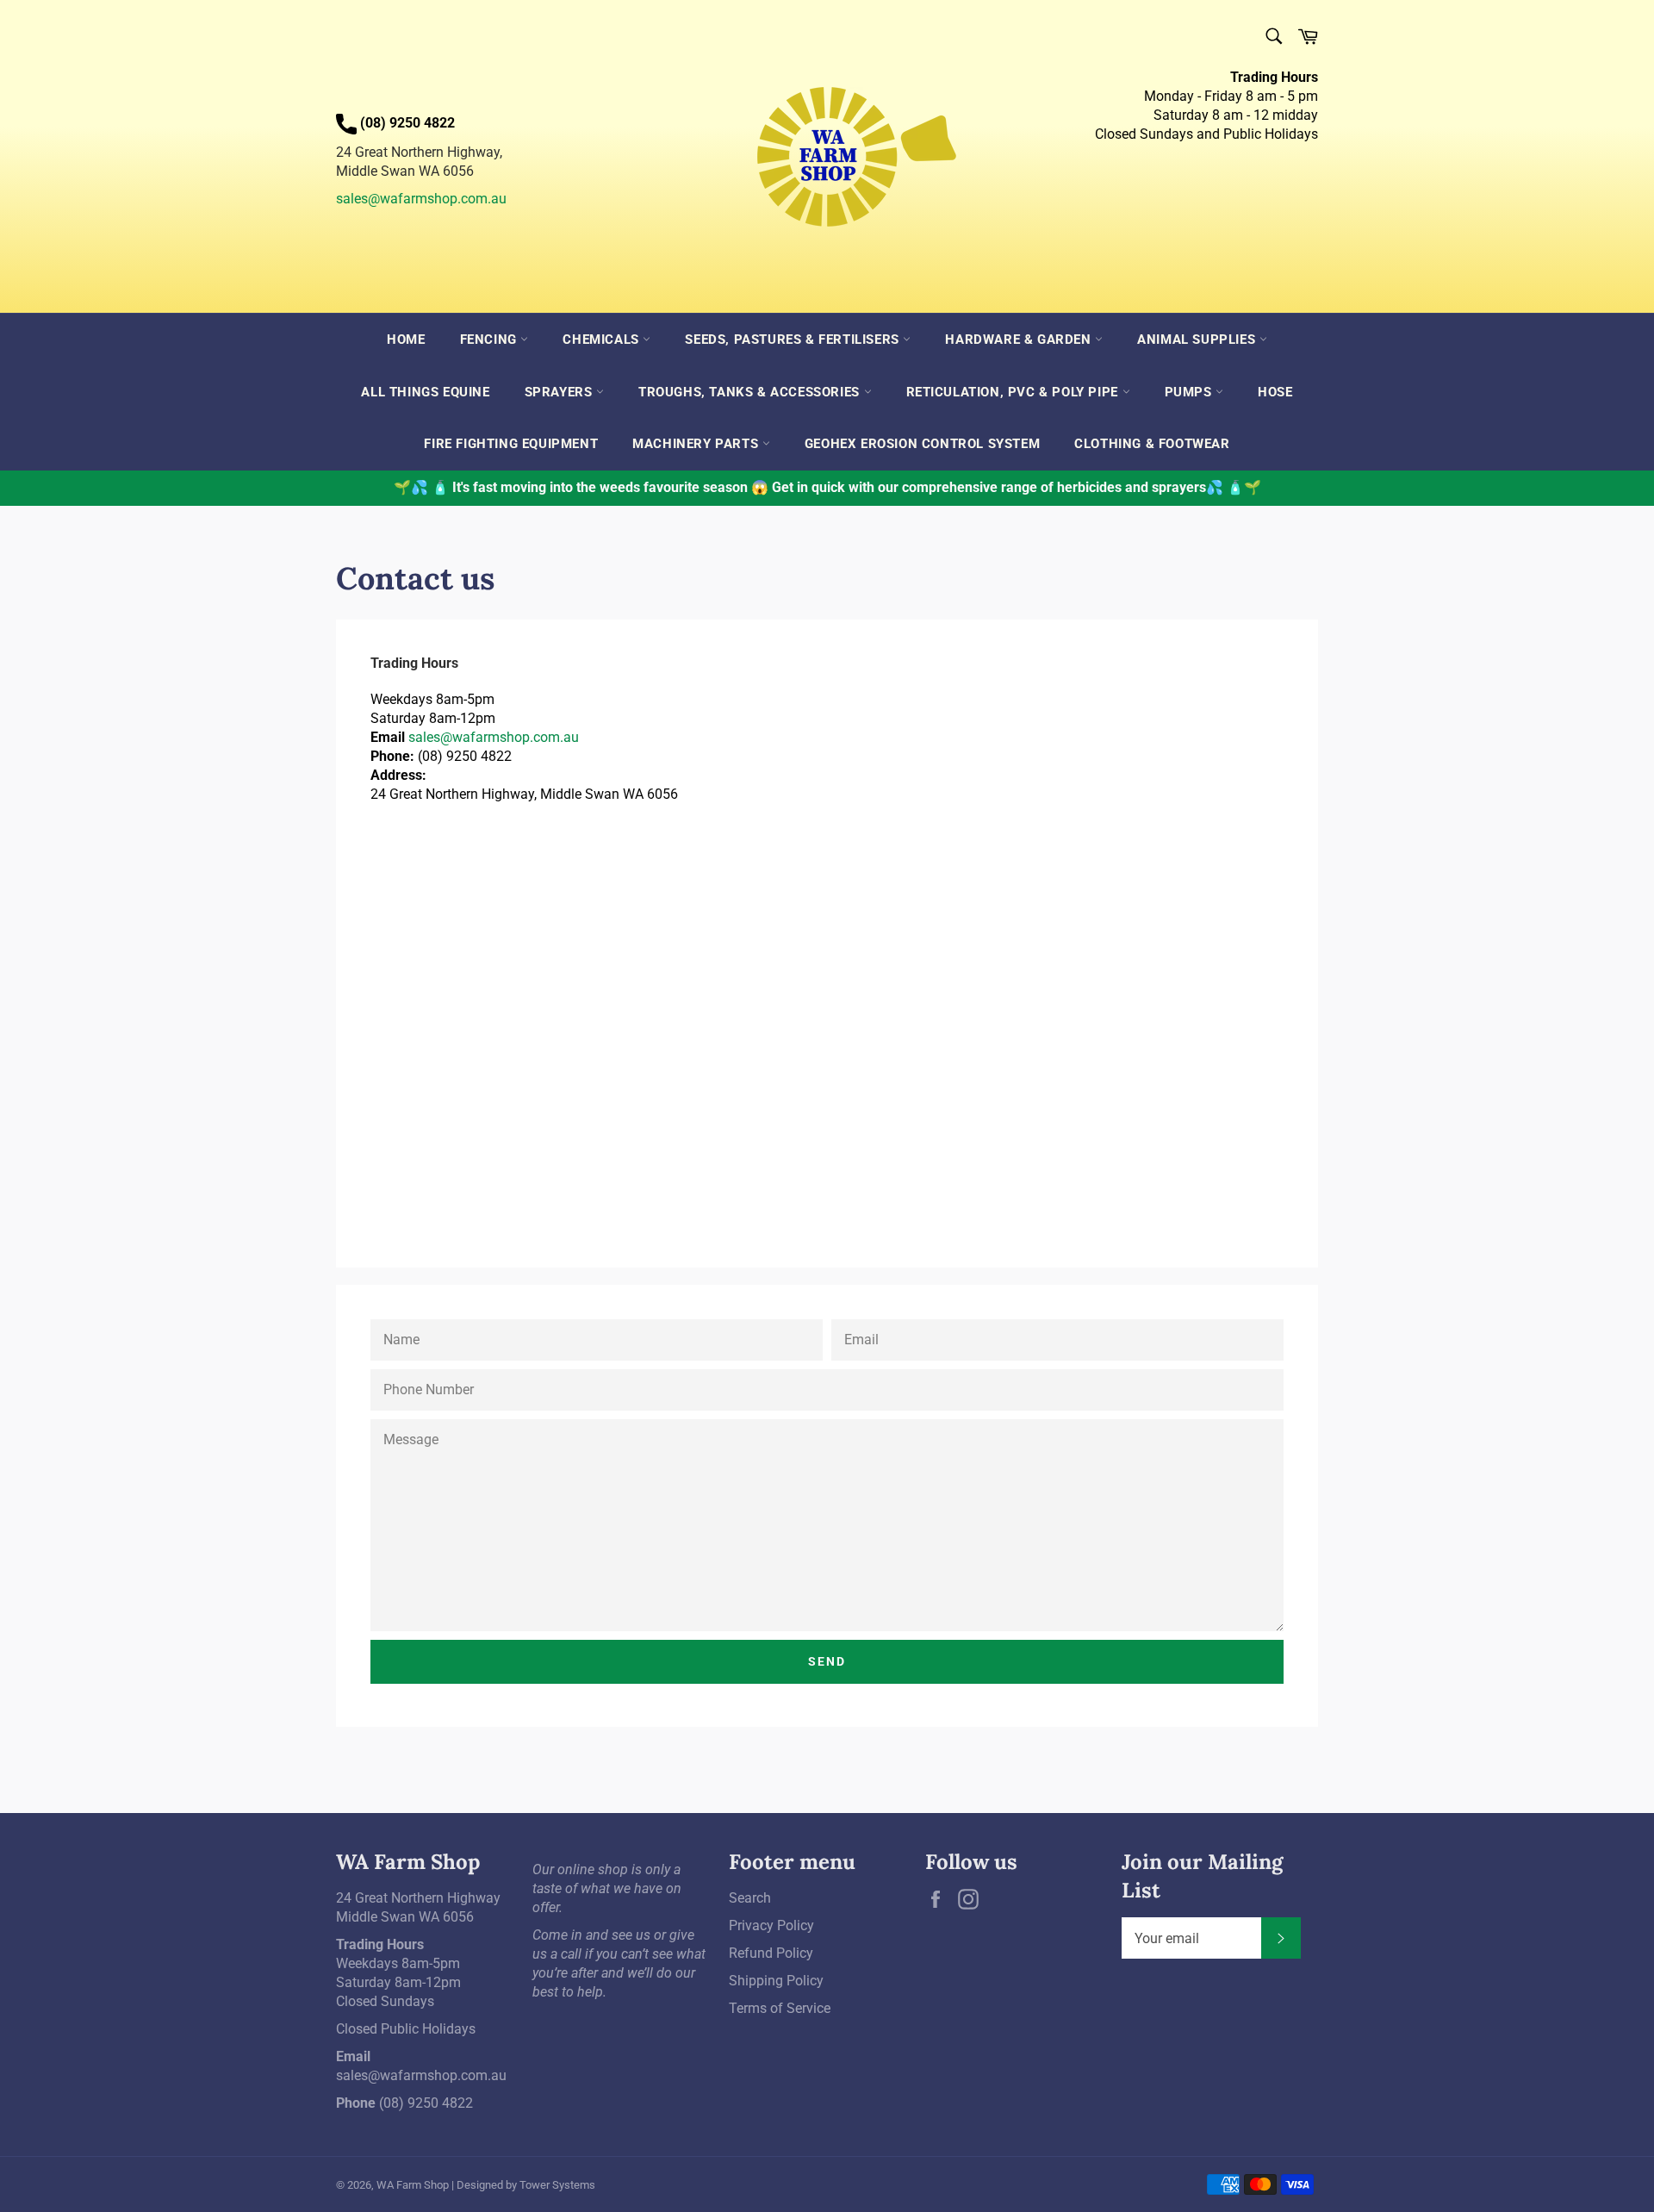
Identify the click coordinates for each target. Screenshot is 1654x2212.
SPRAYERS (560, 392)
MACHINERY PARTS (697, 444)
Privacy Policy (771, 1925)
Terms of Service (780, 2008)
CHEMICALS (603, 340)
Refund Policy (771, 1953)
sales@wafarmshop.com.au (421, 199)
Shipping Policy (776, 1981)
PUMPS (1191, 392)
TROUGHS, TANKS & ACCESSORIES (751, 392)
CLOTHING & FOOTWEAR (1152, 444)
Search (750, 1898)
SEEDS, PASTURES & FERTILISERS (794, 340)
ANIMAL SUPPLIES (1198, 340)
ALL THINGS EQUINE (425, 392)
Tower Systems (557, 2185)
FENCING (491, 340)
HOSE (1275, 392)
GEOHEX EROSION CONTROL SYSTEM (922, 444)
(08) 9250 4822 (426, 2103)
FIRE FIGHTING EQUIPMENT (511, 444)
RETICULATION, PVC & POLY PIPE (1014, 392)
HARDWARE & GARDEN (1020, 340)
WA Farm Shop (413, 2185)
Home (406, 340)
